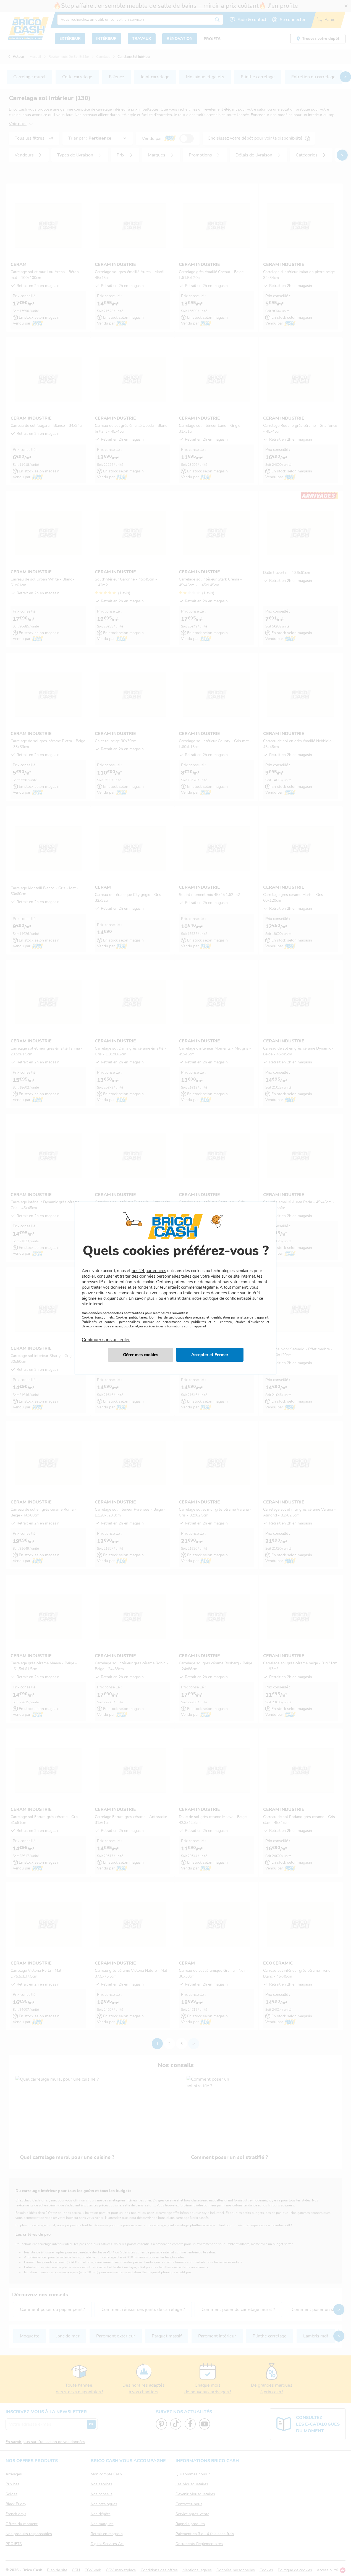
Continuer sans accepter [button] (106, 1337)
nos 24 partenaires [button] (149, 1271)
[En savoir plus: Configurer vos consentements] (141, 1355)
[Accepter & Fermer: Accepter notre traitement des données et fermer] (210, 1355)
